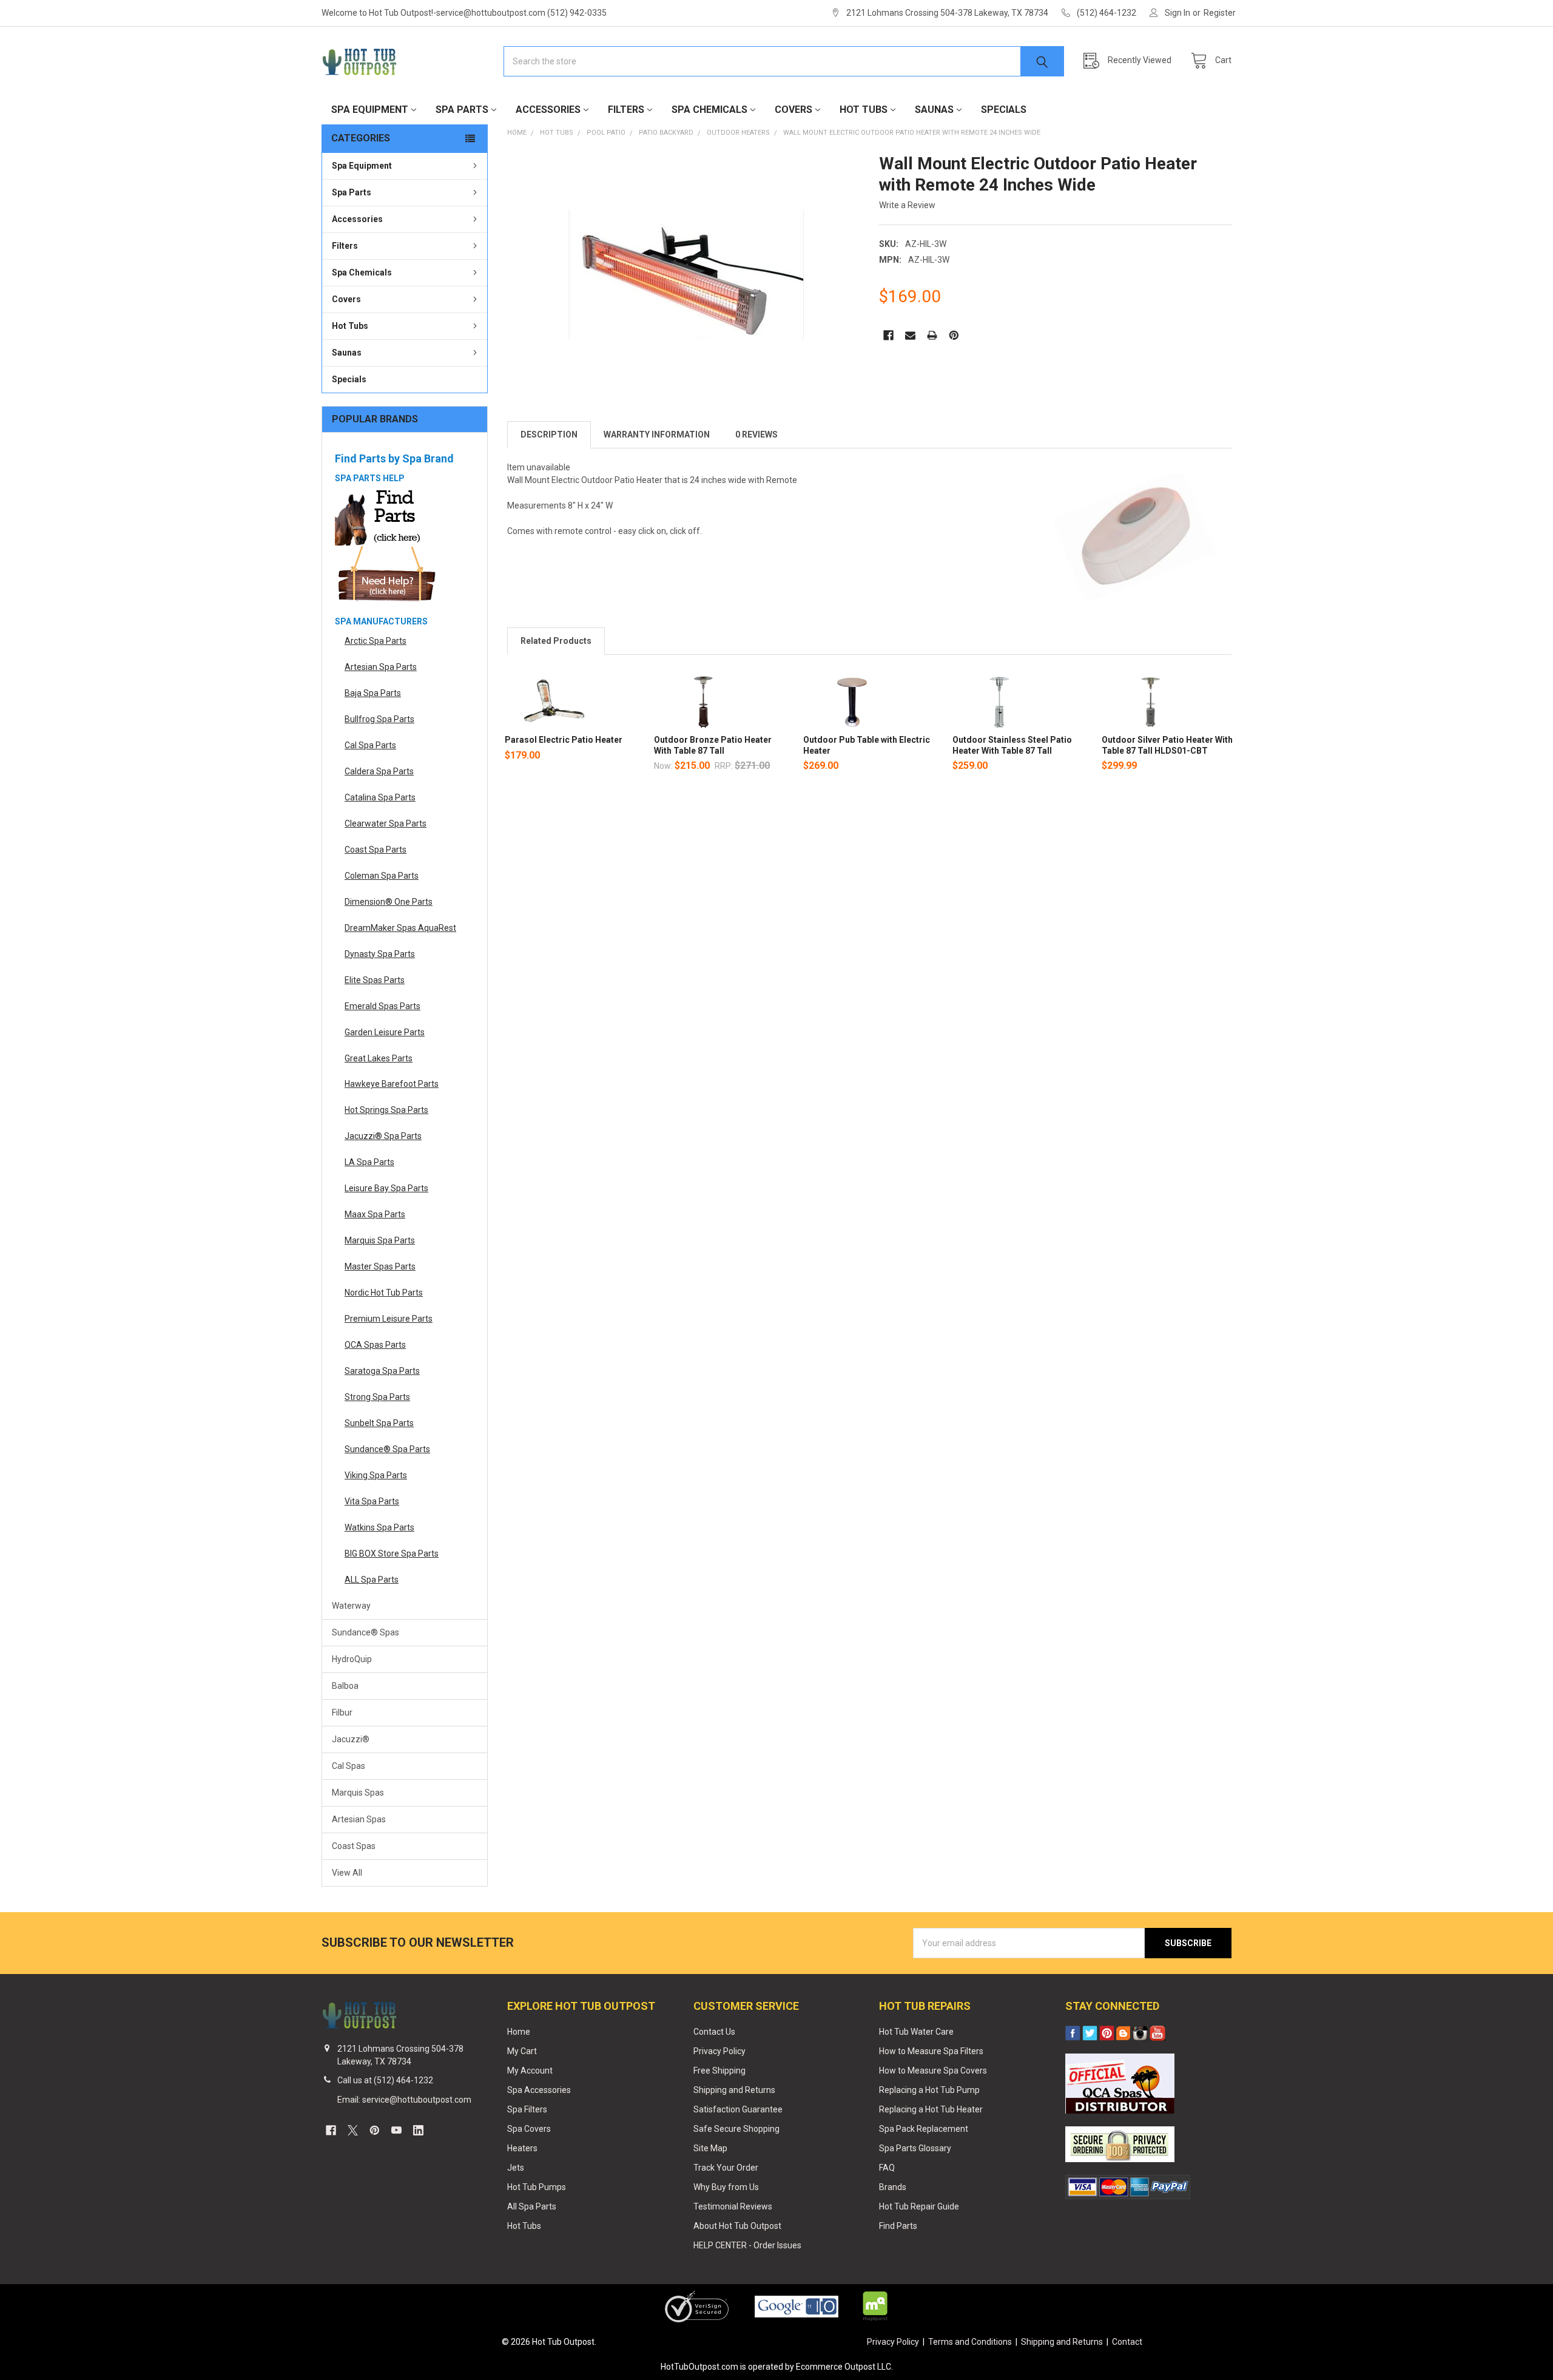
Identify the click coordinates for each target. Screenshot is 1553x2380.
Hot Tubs (864, 110)
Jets (516, 2168)
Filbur (342, 1712)
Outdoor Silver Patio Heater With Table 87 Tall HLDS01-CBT (1167, 745)
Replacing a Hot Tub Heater (931, 2109)
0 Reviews (756, 434)
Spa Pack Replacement (924, 2129)
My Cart (522, 2051)
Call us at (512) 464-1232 (385, 2080)
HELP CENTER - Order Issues (747, 2245)
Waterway (351, 1606)
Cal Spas (349, 1766)
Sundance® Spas (366, 1632)
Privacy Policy (719, 2051)
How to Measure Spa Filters (931, 2051)
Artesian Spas (359, 1819)
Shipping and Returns (734, 2090)
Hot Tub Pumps (537, 2187)
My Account (530, 2071)
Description (549, 434)
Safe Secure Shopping (736, 2129)
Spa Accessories (539, 2090)
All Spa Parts (532, 2206)
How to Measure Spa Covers (933, 2071)
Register (1220, 13)
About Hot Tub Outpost (737, 2226)
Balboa (345, 1686)
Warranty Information (657, 434)
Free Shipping (719, 2071)
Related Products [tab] (556, 641)
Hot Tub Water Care (916, 2032)
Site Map (710, 2148)
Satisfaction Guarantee (738, 2109)
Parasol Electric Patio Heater (564, 740)
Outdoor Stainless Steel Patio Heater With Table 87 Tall (1012, 745)
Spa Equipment (370, 110)
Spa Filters (527, 2109)
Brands (893, 2187)
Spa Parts (462, 110)
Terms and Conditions (970, 2342)
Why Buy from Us (726, 2187)
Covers (793, 110)
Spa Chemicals (709, 110)
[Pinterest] (954, 335)
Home (519, 2032)
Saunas (934, 110)
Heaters (522, 2148)
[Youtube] (396, 2130)
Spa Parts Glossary (915, 2148)
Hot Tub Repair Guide (919, 2206)
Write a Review (907, 205)
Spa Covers (529, 2129)
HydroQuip (352, 1659)
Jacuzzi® (351, 1739)
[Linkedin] (418, 2130)
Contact (1127, 2342)
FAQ (887, 2168)
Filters (626, 110)
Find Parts (898, 2226)
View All (347, 1873)
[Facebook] (888, 335)
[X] (353, 2130)
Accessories (548, 110)
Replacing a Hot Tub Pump (929, 2090)
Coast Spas (354, 1846)
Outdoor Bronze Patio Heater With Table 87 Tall (713, 745)
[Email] (910, 335)
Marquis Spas (358, 1793)
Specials (1004, 110)
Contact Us (714, 2032)
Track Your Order (726, 2168)
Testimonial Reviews (733, 2206)
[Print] (932, 335)
